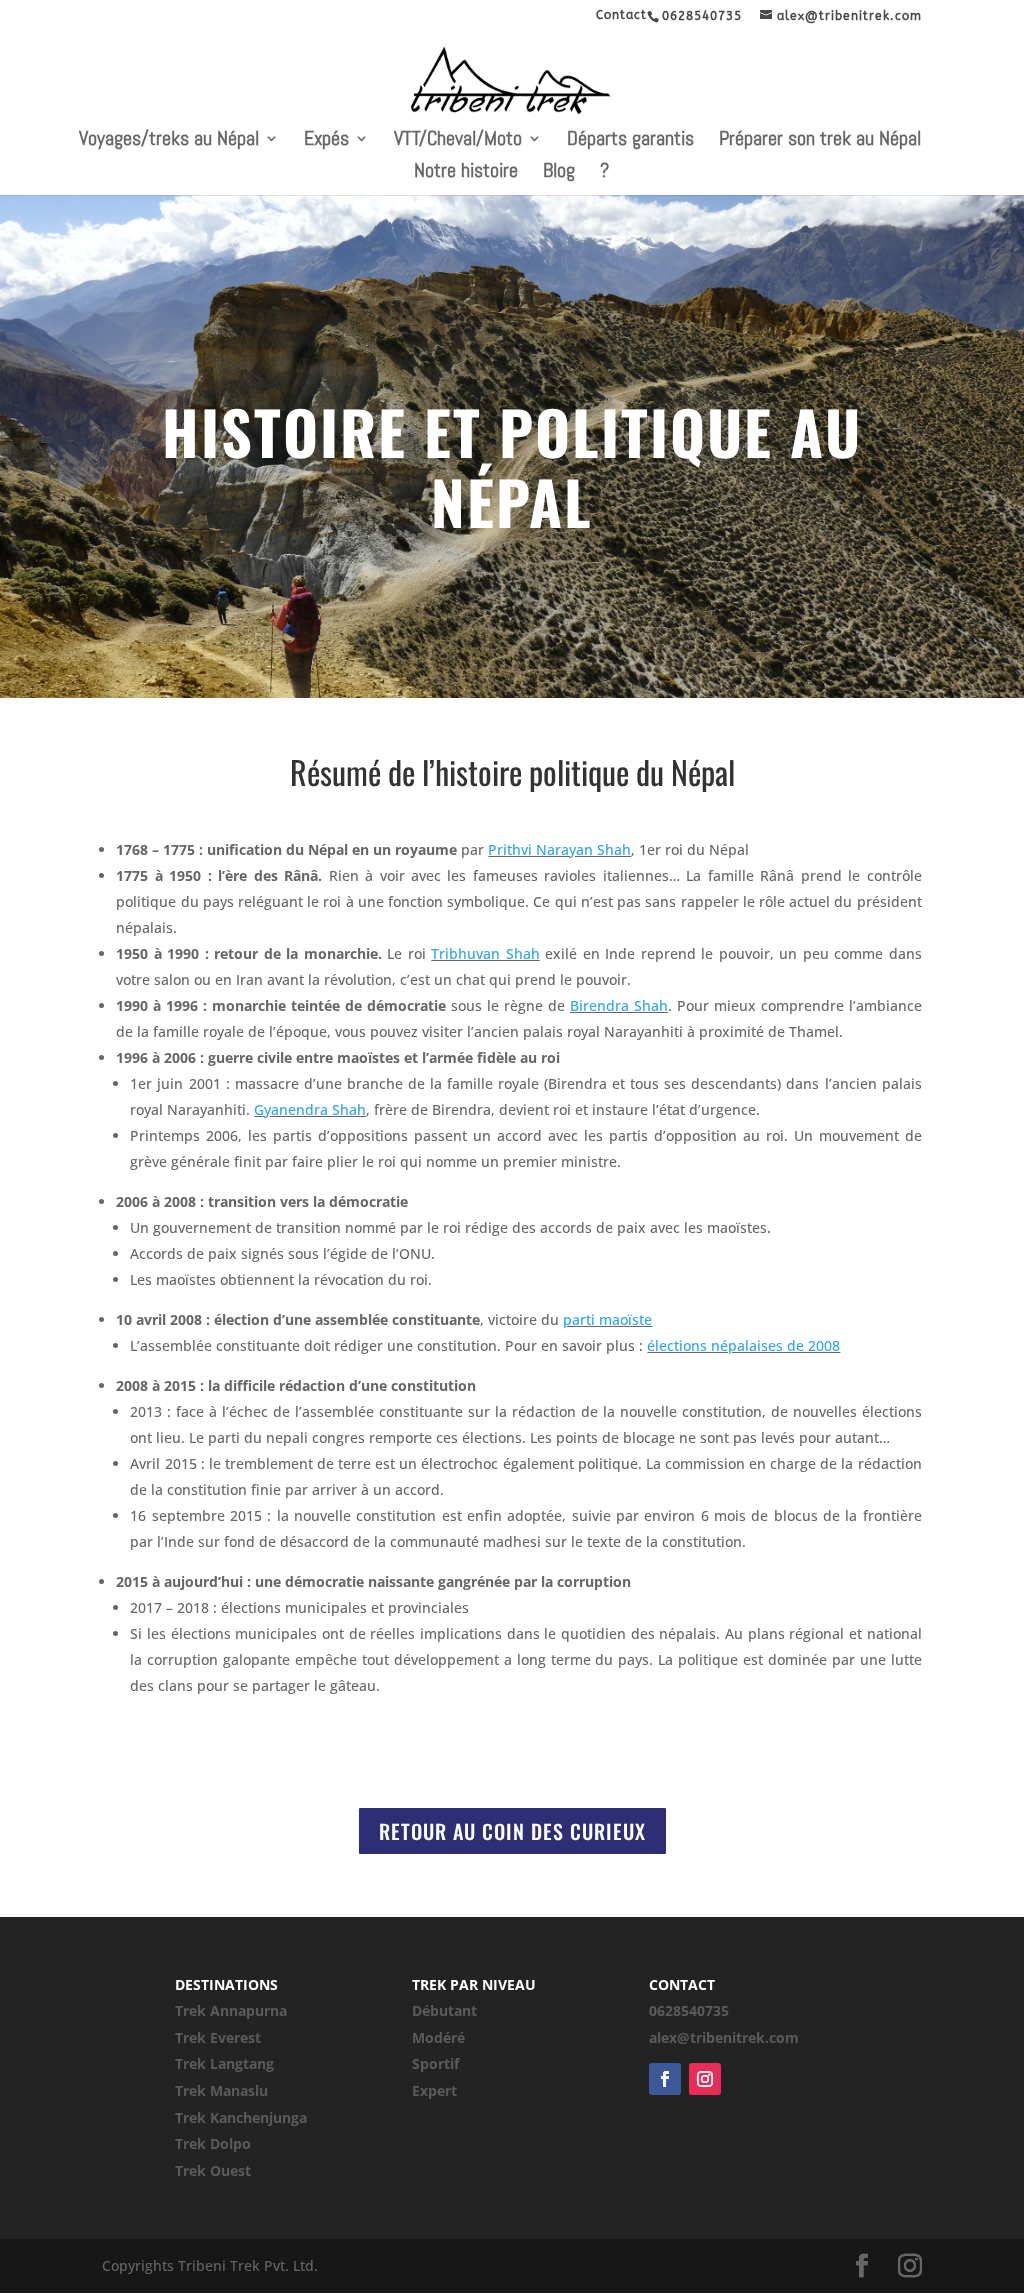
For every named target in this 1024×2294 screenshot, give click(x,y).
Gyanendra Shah (310, 1109)
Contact (621, 15)
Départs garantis (630, 141)
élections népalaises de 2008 (743, 1345)
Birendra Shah (619, 1005)
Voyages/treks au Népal (169, 141)
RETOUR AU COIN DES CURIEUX (512, 1831)
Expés (326, 141)
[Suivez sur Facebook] (665, 2079)
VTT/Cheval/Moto (458, 141)
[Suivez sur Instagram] (705, 2079)
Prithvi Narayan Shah (559, 849)
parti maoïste (607, 1319)
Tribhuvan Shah (485, 953)
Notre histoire (466, 173)
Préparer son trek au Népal (820, 141)
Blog (559, 173)
